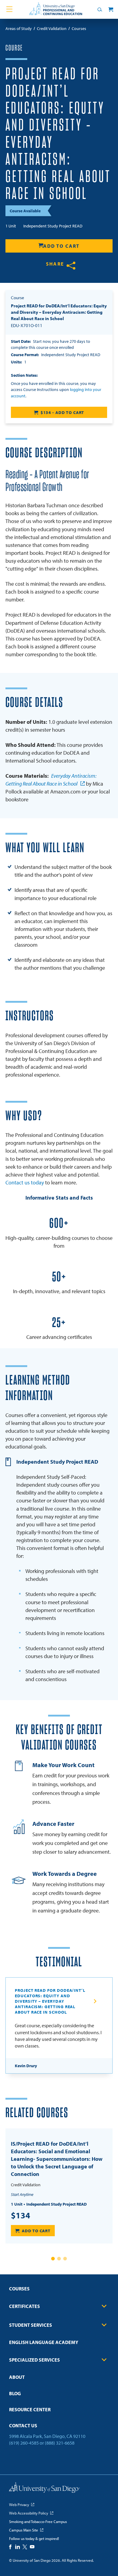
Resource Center (30, 2409)
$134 (21, 2215)
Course (14, 48)
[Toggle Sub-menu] (104, 2306)
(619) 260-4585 (24, 2443)
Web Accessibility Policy (29, 2513)
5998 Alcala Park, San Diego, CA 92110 (47, 2436)
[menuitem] (59, 2291)
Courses (19, 2289)
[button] (53, 2259)
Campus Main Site (24, 2530)
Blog (15, 2393)
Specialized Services (34, 2360)
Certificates (25, 2306)
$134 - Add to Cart (62, 412)
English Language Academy (44, 2342)
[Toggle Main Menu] (9, 9)
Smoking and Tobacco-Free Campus (38, 2521)
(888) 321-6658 (60, 2443)
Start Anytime (22, 2194)
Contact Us (23, 2425)
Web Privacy (19, 2505)
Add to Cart (61, 246)
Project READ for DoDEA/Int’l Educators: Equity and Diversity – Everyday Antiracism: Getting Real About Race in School (50, 2001)
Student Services (31, 2325)
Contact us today (25, 1182)
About (17, 2377)
